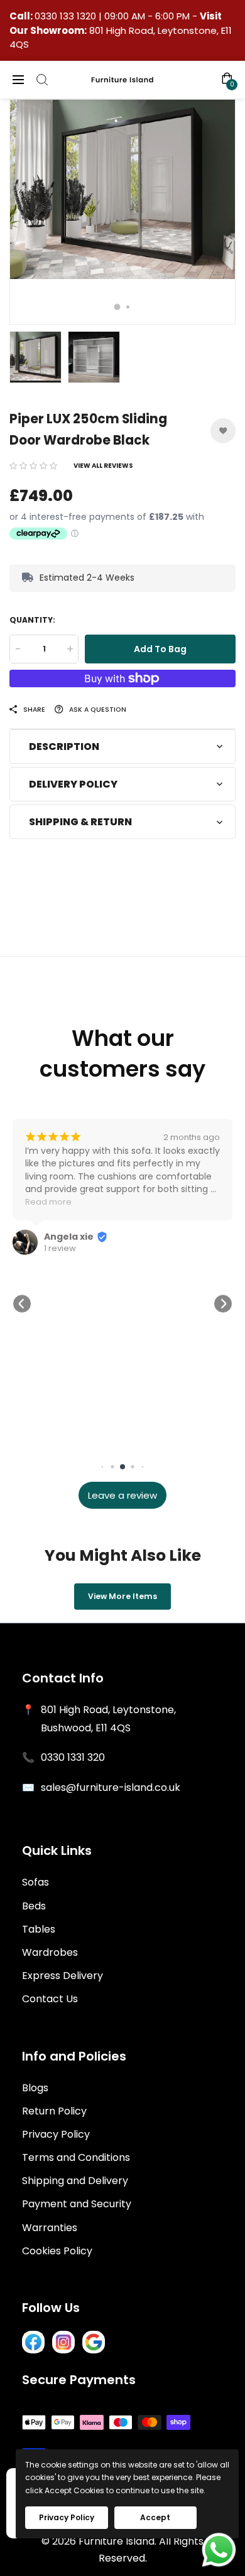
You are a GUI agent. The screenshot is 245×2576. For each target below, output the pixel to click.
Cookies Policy (57, 2251)
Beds (34, 1906)
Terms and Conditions (76, 2157)
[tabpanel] (122, 212)
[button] (33, 466)
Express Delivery (63, 1976)
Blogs (35, 2088)
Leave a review (122, 1495)
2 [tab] (128, 307)
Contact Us (50, 1999)
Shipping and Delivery (75, 2181)
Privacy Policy (56, 2134)
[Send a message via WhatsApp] (219, 2550)
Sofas (35, 1882)
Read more (48, 1202)
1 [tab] (117, 307)
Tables (39, 1929)
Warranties (50, 2228)
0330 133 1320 (67, 16)
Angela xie (69, 1237)
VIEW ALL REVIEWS (103, 466)
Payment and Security (77, 2204)
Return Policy (54, 2111)
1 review (60, 1248)
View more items (122, 1596)
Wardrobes (50, 1952)
